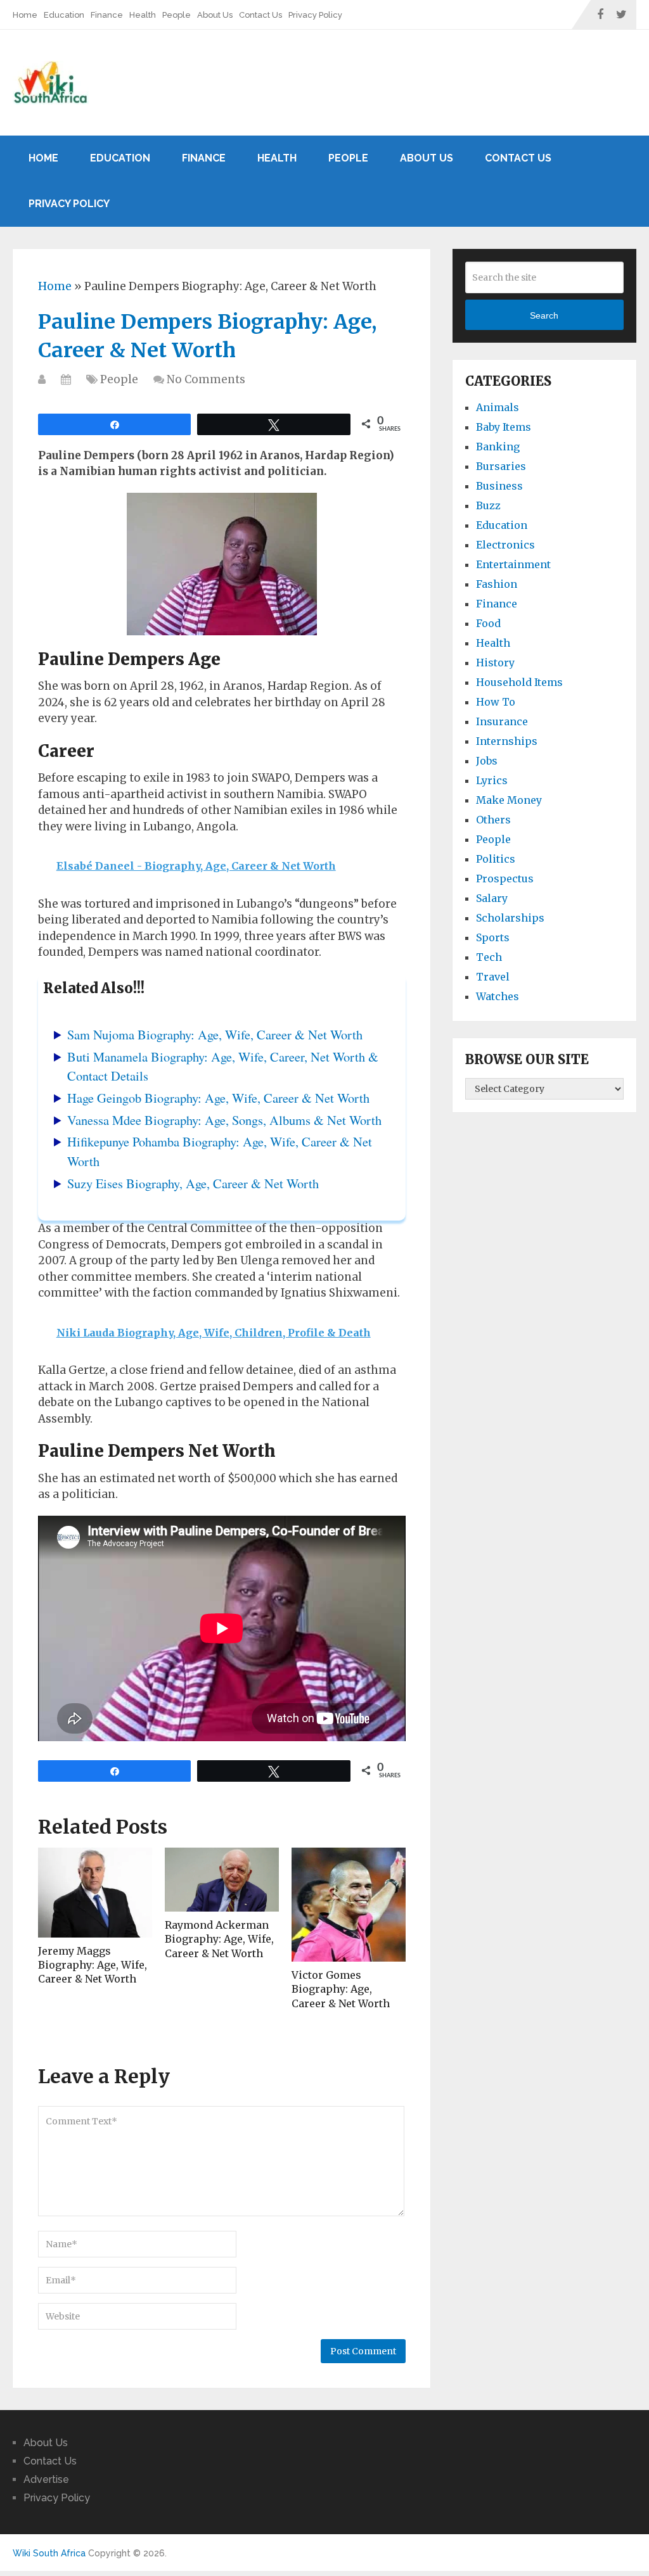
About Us (215, 15)
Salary (492, 898)
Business (499, 486)
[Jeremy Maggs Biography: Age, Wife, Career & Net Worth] (95, 1892)
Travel (493, 977)
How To (496, 702)
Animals (498, 407)
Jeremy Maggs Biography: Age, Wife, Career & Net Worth (93, 1965)
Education (64, 15)
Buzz (488, 505)
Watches (498, 996)
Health (143, 15)
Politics (496, 859)
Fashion (497, 584)
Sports (493, 937)
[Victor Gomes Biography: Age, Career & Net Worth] (349, 1905)
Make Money (509, 800)
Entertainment (513, 564)
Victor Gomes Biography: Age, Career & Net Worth (341, 1989)
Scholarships (510, 918)
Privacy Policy (315, 15)
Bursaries (501, 466)
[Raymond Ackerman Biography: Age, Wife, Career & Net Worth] (222, 1880)
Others (493, 820)
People (177, 15)
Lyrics (492, 780)
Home (25, 15)
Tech (489, 957)
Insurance (502, 721)
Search (544, 315)
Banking (498, 447)
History (495, 663)
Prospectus (505, 879)
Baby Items (504, 427)
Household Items (519, 682)
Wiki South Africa (49, 2553)
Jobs (487, 761)
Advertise (46, 2479)
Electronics (505, 545)
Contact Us (260, 15)
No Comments (206, 379)
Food (488, 623)
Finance (107, 15)
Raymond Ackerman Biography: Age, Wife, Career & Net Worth (219, 1939)
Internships (507, 741)
